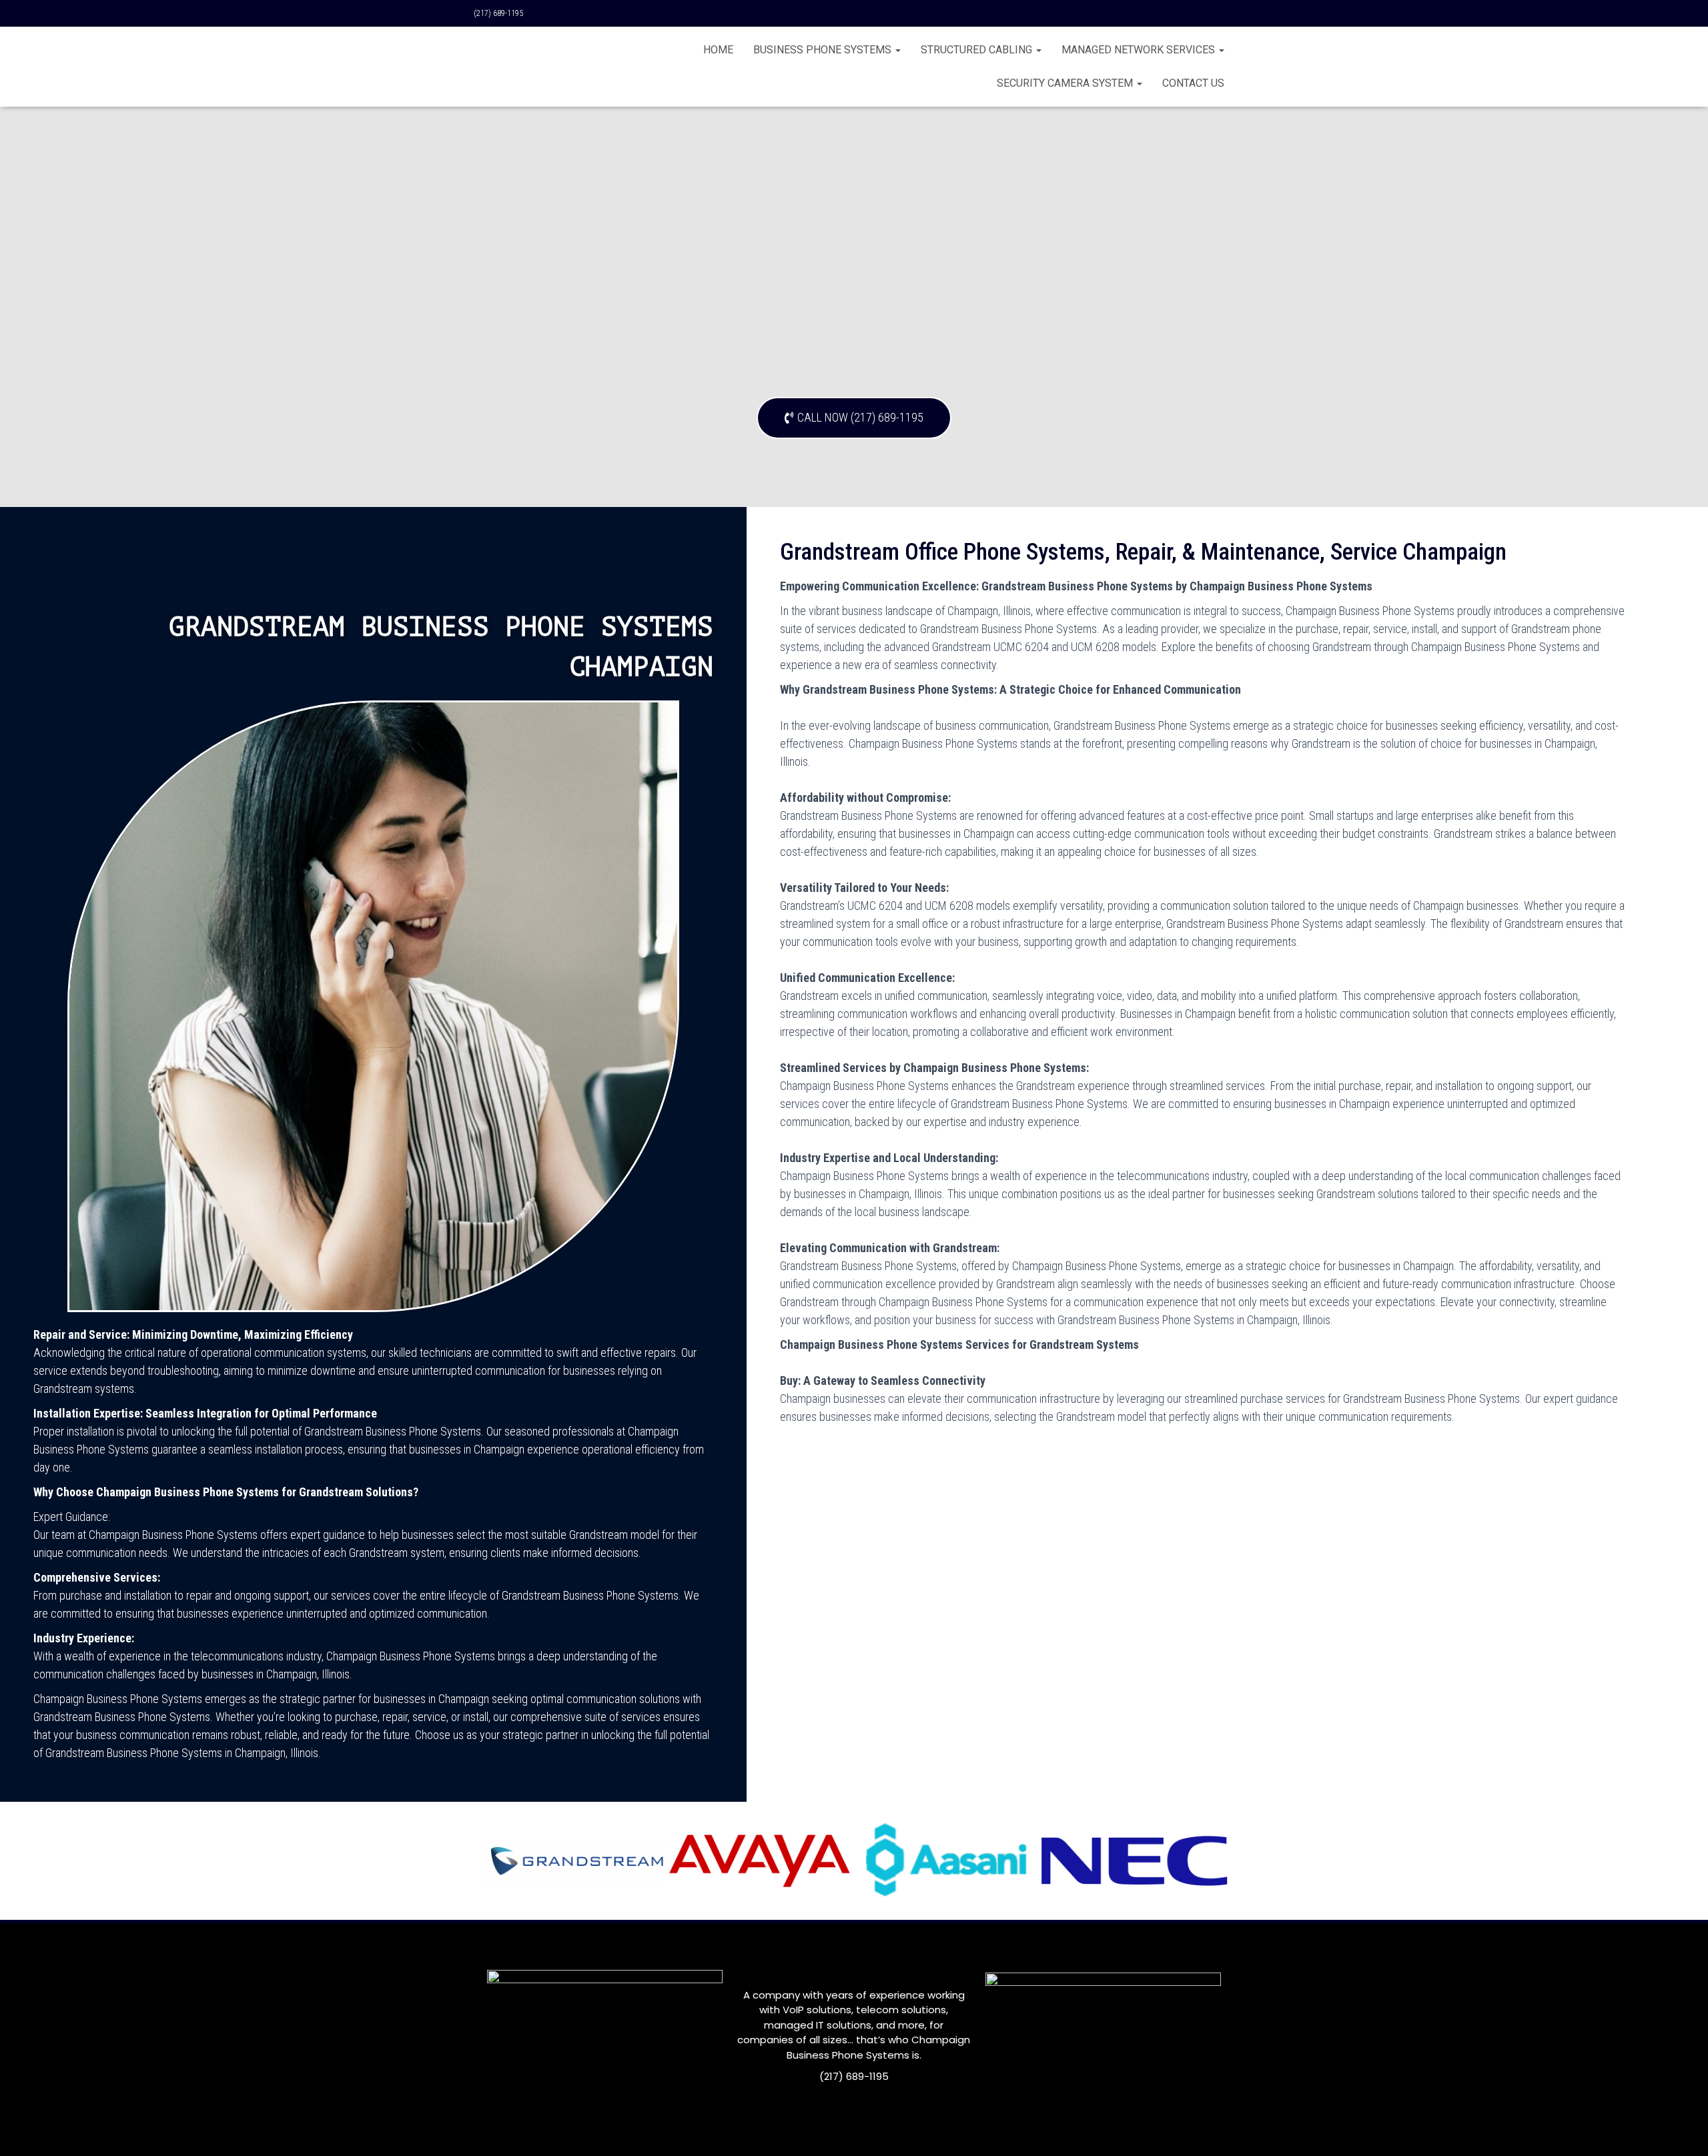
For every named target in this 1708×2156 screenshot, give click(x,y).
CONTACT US (1193, 83)
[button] (854, 418)
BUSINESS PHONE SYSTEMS (824, 50)
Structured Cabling (978, 50)
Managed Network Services (1140, 50)
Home (718, 50)
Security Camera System (1066, 83)
